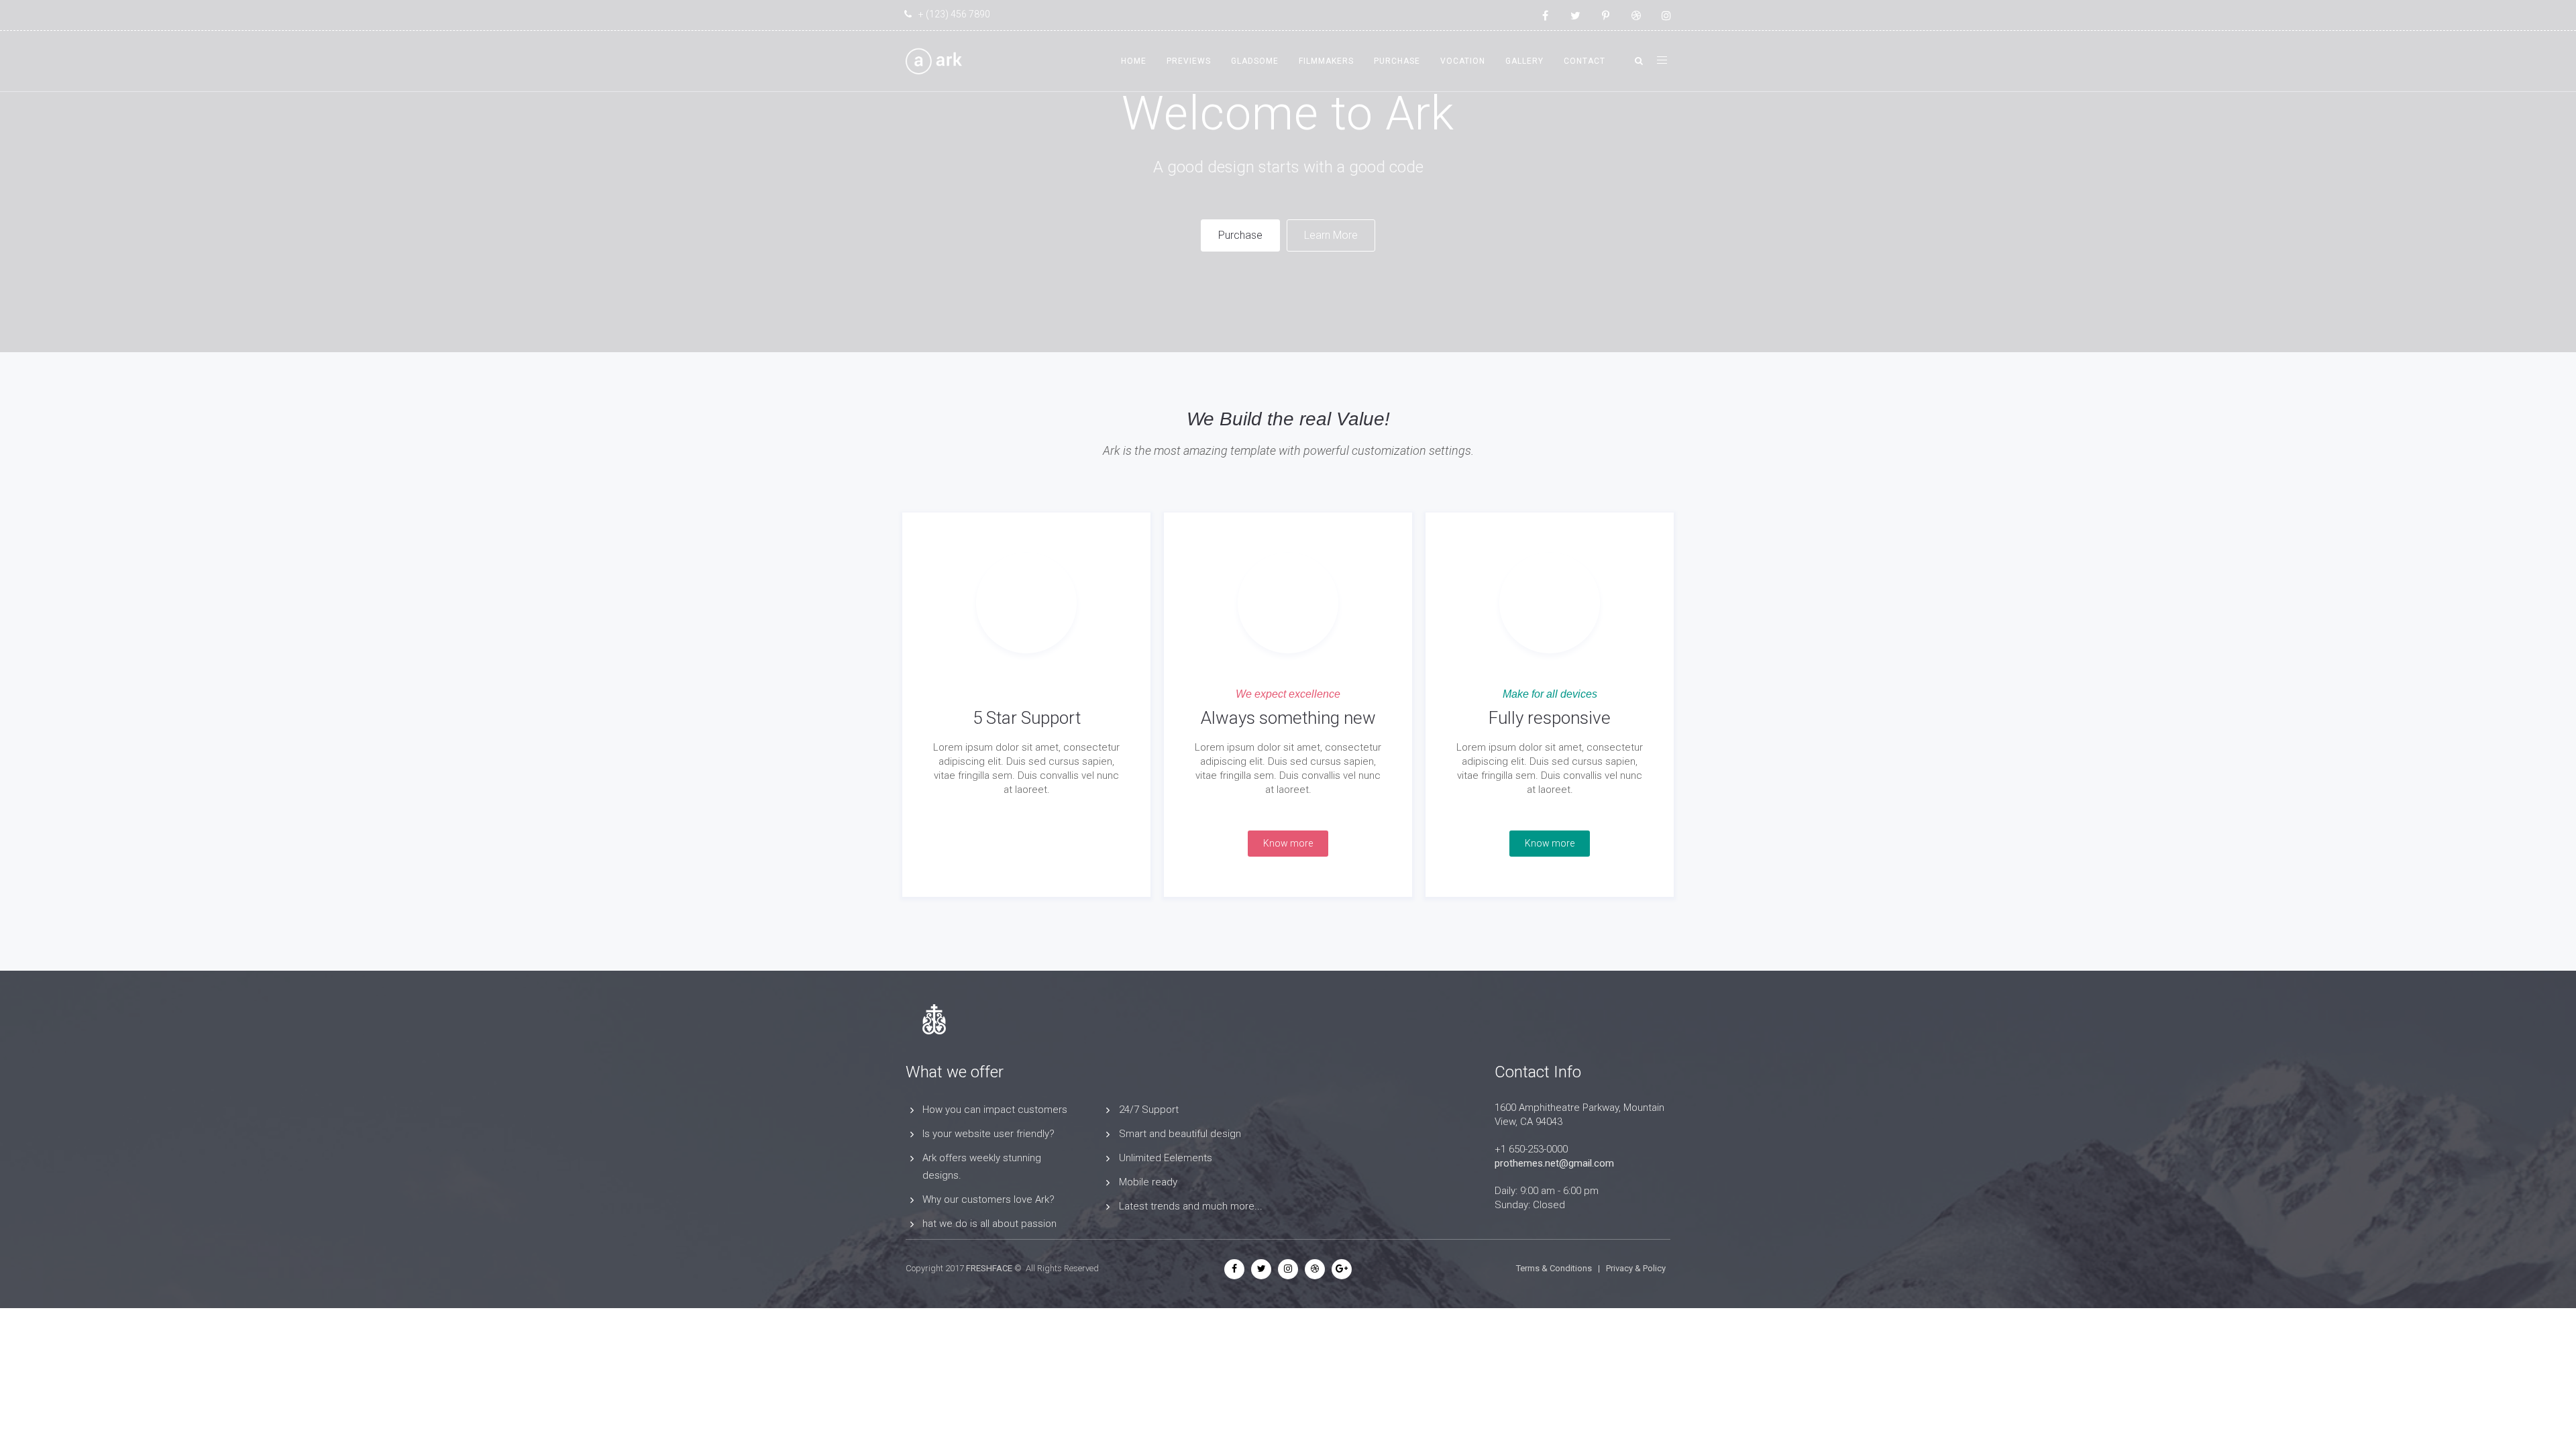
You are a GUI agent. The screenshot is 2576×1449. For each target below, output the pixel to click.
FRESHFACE (989, 1268)
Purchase (1397, 61)
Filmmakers (1326, 61)
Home (1134, 61)
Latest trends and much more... (1191, 1206)
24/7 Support (1149, 1110)
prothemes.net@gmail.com (1554, 1163)
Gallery (1524, 61)
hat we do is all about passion (989, 1224)
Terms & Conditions (1554, 1268)
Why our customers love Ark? (988, 1199)
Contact (1585, 61)
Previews (1189, 61)
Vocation (1463, 61)
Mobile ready (1148, 1182)
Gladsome (1255, 61)
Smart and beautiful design (1180, 1134)
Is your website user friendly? (988, 1134)
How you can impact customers (995, 1110)
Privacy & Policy (1636, 1268)
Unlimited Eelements (1166, 1158)
